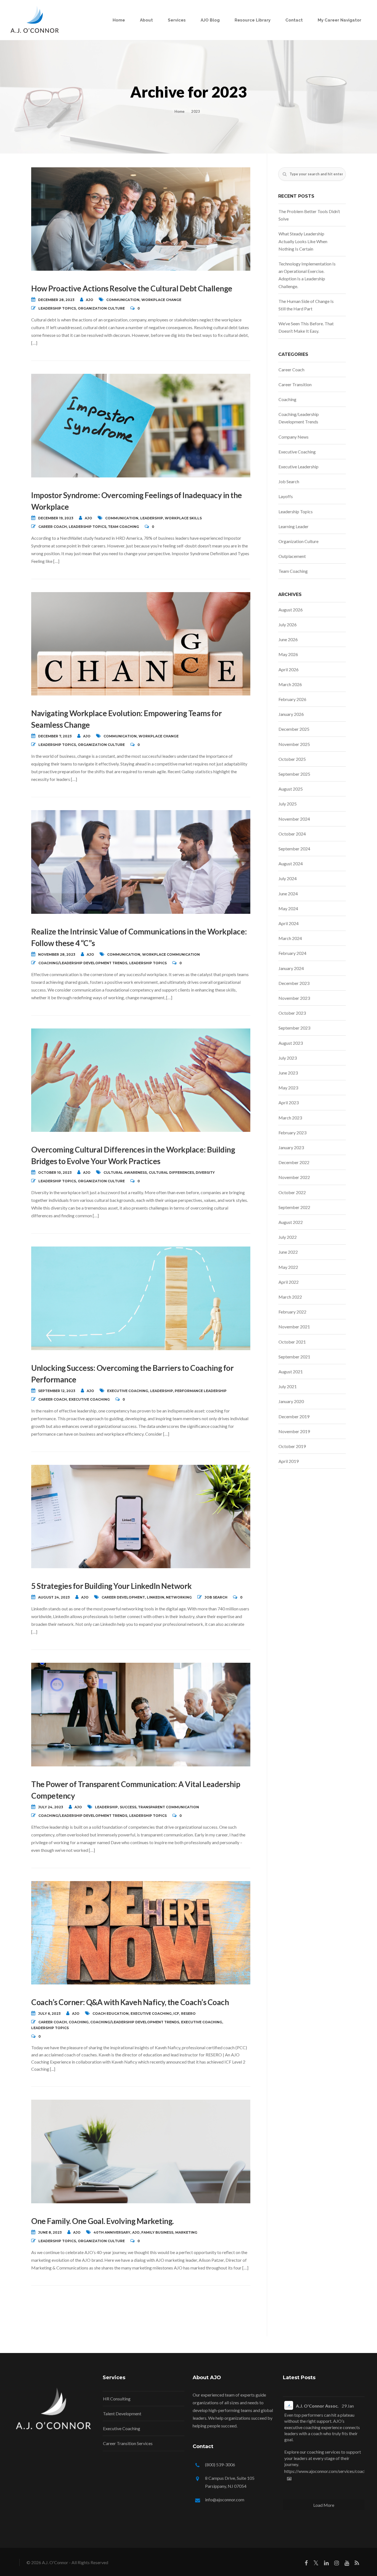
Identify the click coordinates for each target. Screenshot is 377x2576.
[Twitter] (316, 2564)
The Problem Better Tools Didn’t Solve (309, 215)
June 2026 (288, 639)
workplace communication (171, 954)
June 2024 (288, 894)
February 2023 (292, 1133)
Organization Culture (101, 308)
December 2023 (294, 983)
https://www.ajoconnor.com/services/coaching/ (329, 2471)
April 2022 (289, 1282)
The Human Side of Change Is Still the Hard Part (306, 305)
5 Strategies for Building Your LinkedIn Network (111, 1586)
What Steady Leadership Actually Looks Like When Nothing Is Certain (303, 241)
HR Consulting (117, 2399)
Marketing (186, 2232)
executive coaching (128, 1391)
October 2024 (292, 834)
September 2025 (294, 774)
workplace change (161, 300)
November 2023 (294, 998)
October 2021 (292, 1342)
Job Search (216, 1597)
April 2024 (289, 923)
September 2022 (294, 1207)
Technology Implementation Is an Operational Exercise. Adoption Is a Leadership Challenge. (307, 275)
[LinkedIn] (326, 2564)
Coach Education (111, 2014)
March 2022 (290, 1297)
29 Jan (348, 2406)
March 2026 (290, 684)
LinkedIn (156, 1597)
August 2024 (291, 863)
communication (123, 300)
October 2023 (292, 1013)
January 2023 (291, 1147)
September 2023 (294, 1028)
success (128, 1807)
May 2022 (288, 1267)
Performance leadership (201, 1391)
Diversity (205, 1173)
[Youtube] (347, 2564)
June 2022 (288, 1252)
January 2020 (291, 1401)
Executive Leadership (298, 467)
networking (179, 1597)
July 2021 (288, 1386)
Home (119, 20)
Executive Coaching (89, 1399)
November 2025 (294, 744)
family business (157, 2232)
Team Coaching (124, 527)
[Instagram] (337, 2564)
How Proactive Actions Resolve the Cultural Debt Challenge (132, 288)
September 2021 (294, 1357)
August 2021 (291, 1372)
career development (123, 1597)
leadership (152, 518)
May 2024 (288, 908)
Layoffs (286, 496)
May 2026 (288, 654)
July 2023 (288, 1058)
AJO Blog (210, 20)
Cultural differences (171, 1173)
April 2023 (289, 1102)
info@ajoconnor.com (225, 2500)
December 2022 (294, 1162)
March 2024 (290, 938)
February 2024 (292, 953)
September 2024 (294, 849)
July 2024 (288, 878)
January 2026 (291, 714)
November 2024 (294, 819)
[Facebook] (306, 2564)
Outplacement (292, 556)
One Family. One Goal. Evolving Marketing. (103, 2221)
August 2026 (291, 610)
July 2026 (288, 624)
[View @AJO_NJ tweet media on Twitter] (289, 2479)
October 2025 (292, 759)
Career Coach (53, 527)
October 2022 (292, 1192)
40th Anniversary (112, 2232)
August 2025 (291, 789)
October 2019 (292, 1446)
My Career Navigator (339, 20)
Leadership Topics (57, 308)
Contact (294, 20)
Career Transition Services (128, 2443)
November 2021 (294, 1327)
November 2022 (294, 1177)
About (146, 20)
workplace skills (183, 518)
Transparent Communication (168, 1807)
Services (177, 20)
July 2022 (288, 1237)
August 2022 (291, 1222)
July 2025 (288, 804)
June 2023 (288, 1073)
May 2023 (288, 1088)
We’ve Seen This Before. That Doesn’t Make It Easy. (306, 327)
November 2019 (294, 1431)
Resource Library (253, 20)
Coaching (79, 2022)
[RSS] (357, 2564)
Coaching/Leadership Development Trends (83, 963)
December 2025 (294, 729)
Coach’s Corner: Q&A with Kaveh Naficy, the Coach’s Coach (130, 2002)
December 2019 (294, 1416)
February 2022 (292, 1312)
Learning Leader (294, 526)
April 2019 (289, 1461)
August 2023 (291, 1043)
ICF (176, 2014)
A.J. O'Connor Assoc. (317, 2406)
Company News (294, 437)
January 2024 (291, 968)
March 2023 (290, 1118)
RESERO (188, 2014)
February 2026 (292, 699)
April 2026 (289, 669)
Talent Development (122, 2414)
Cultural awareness (125, 1173)
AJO (90, 300)
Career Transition (295, 384)
